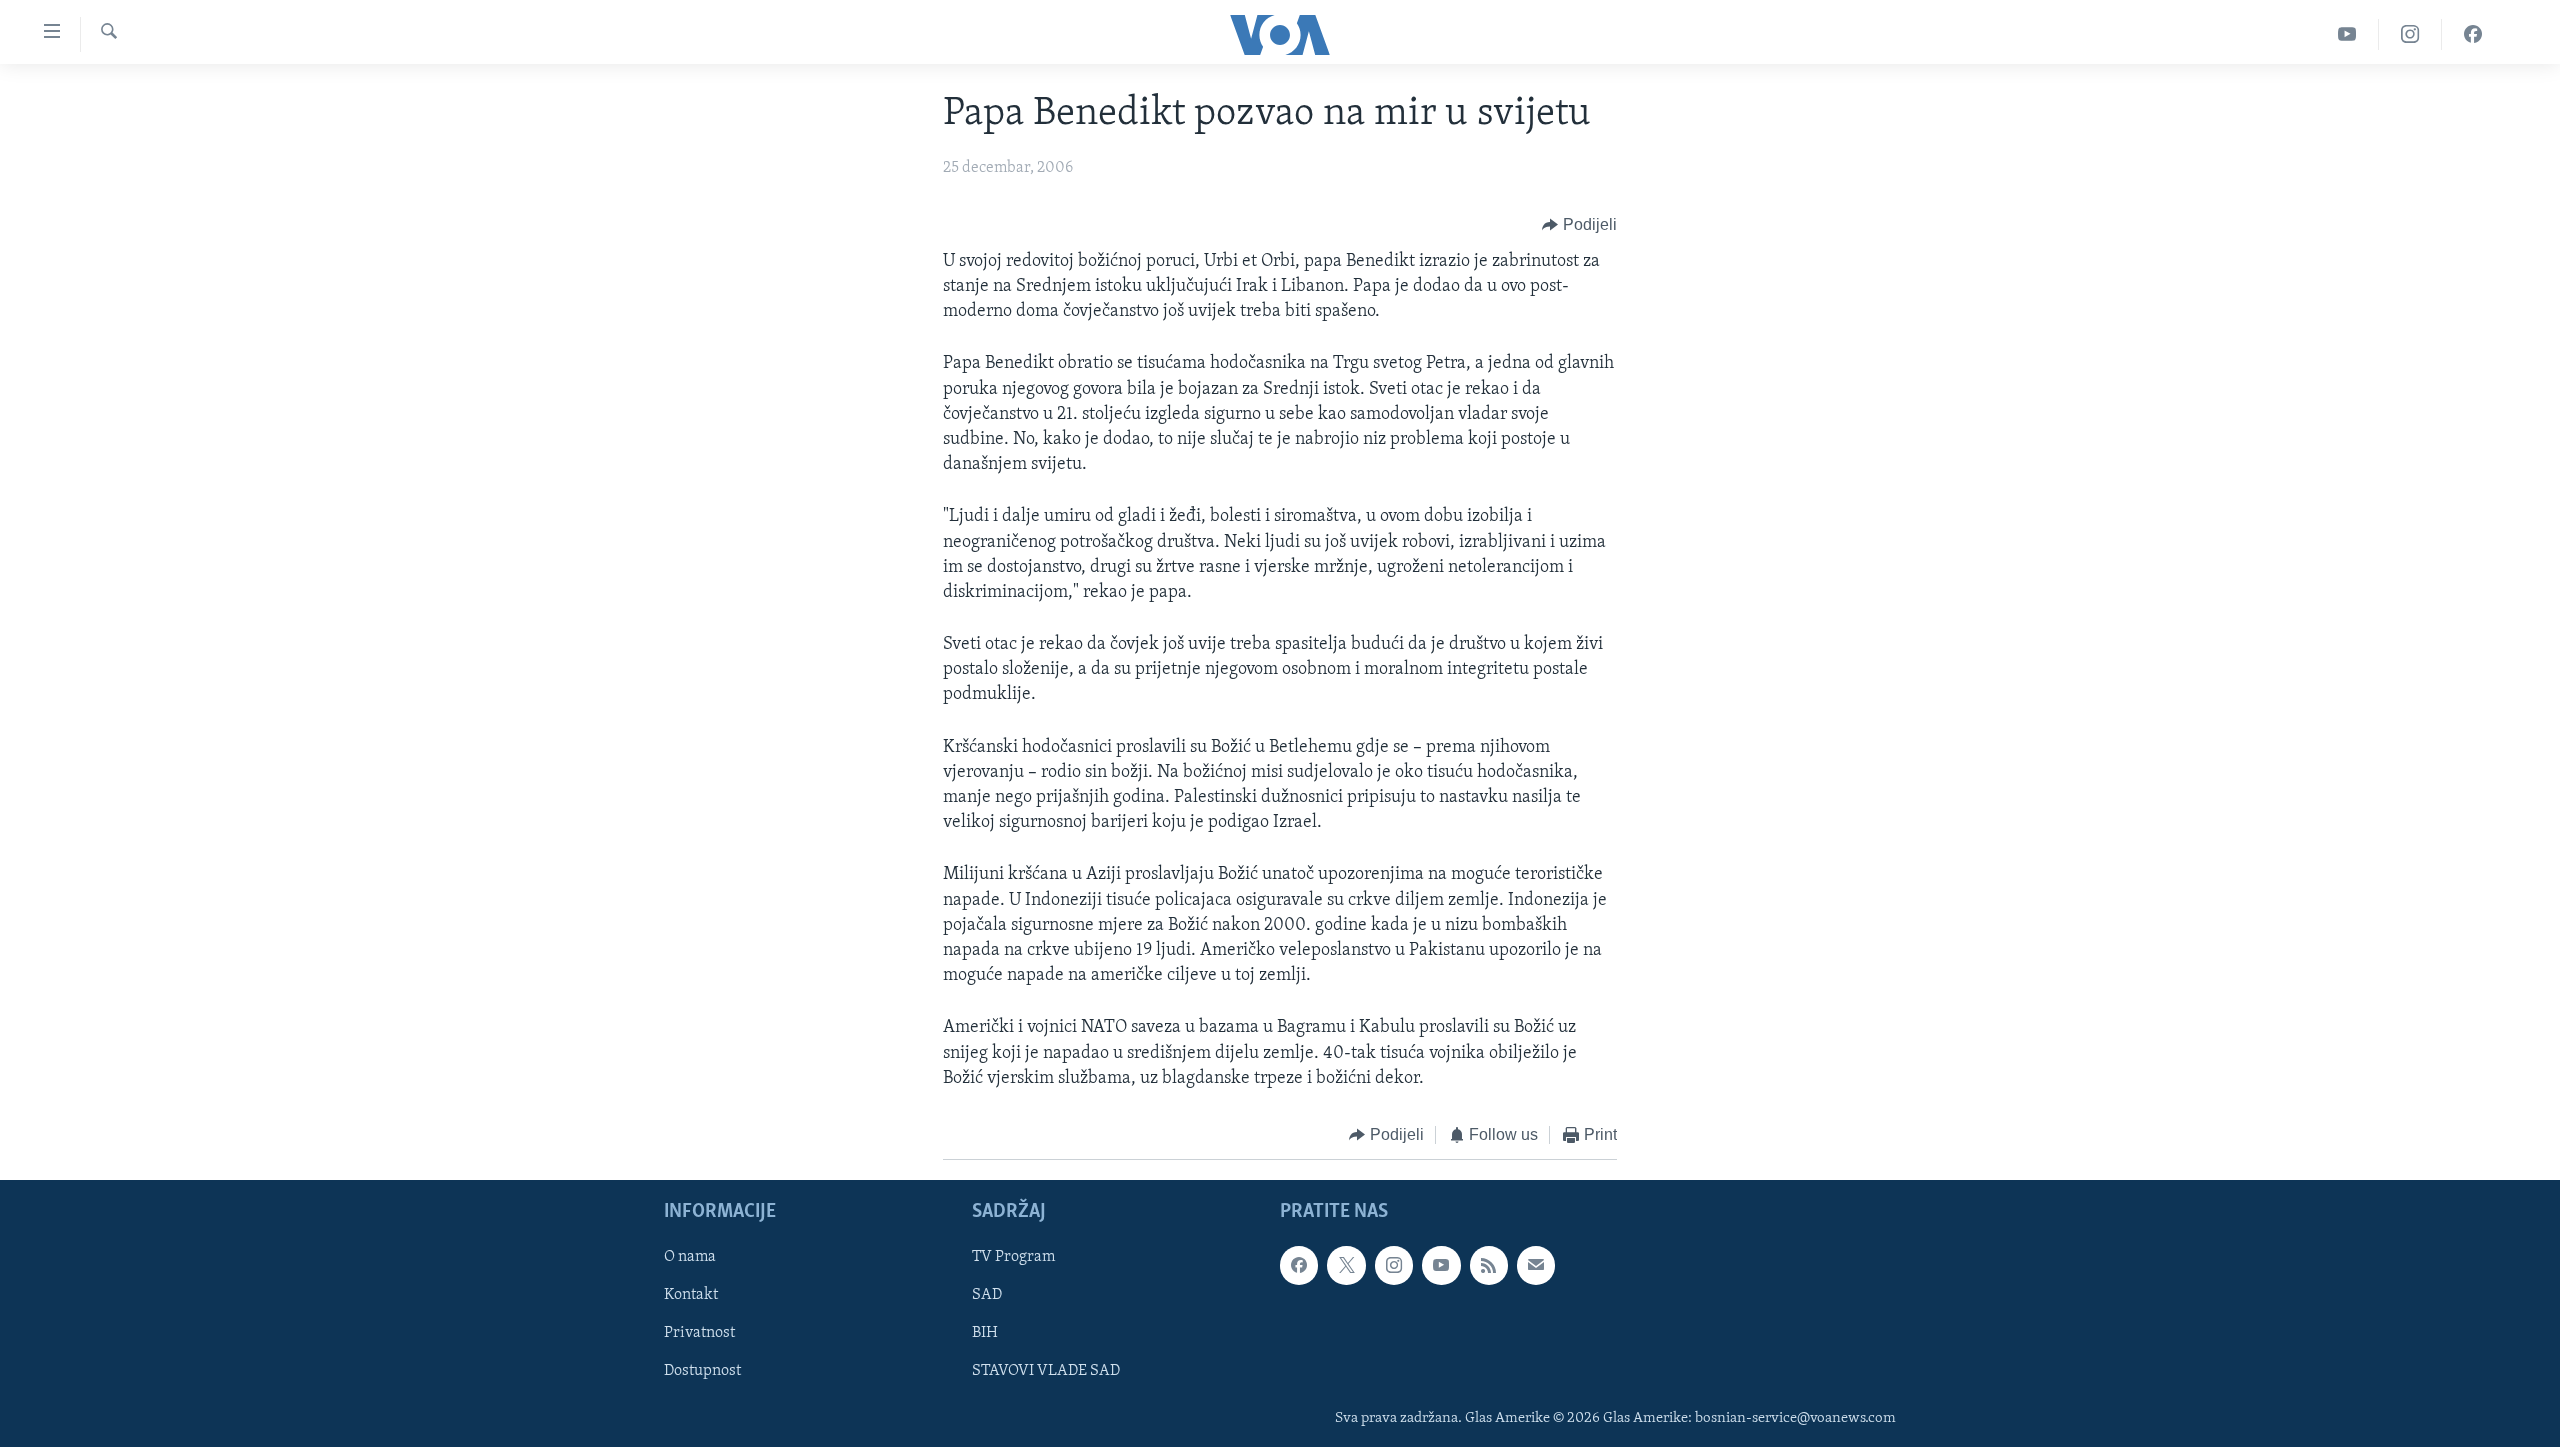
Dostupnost (702, 1372)
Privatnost (699, 1334)
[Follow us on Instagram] (1394, 1266)
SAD (987, 1296)
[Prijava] (1536, 1266)
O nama (690, 1258)
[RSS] (1489, 1266)
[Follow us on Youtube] (1441, 1266)
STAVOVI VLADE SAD (1046, 1372)
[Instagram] (2410, 34)
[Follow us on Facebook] (1299, 1266)
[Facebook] (2473, 34)
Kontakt (691, 1296)
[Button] (1579, 225)
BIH (985, 1334)
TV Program (1013, 1258)
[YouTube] (2347, 34)
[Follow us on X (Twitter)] (1346, 1266)
